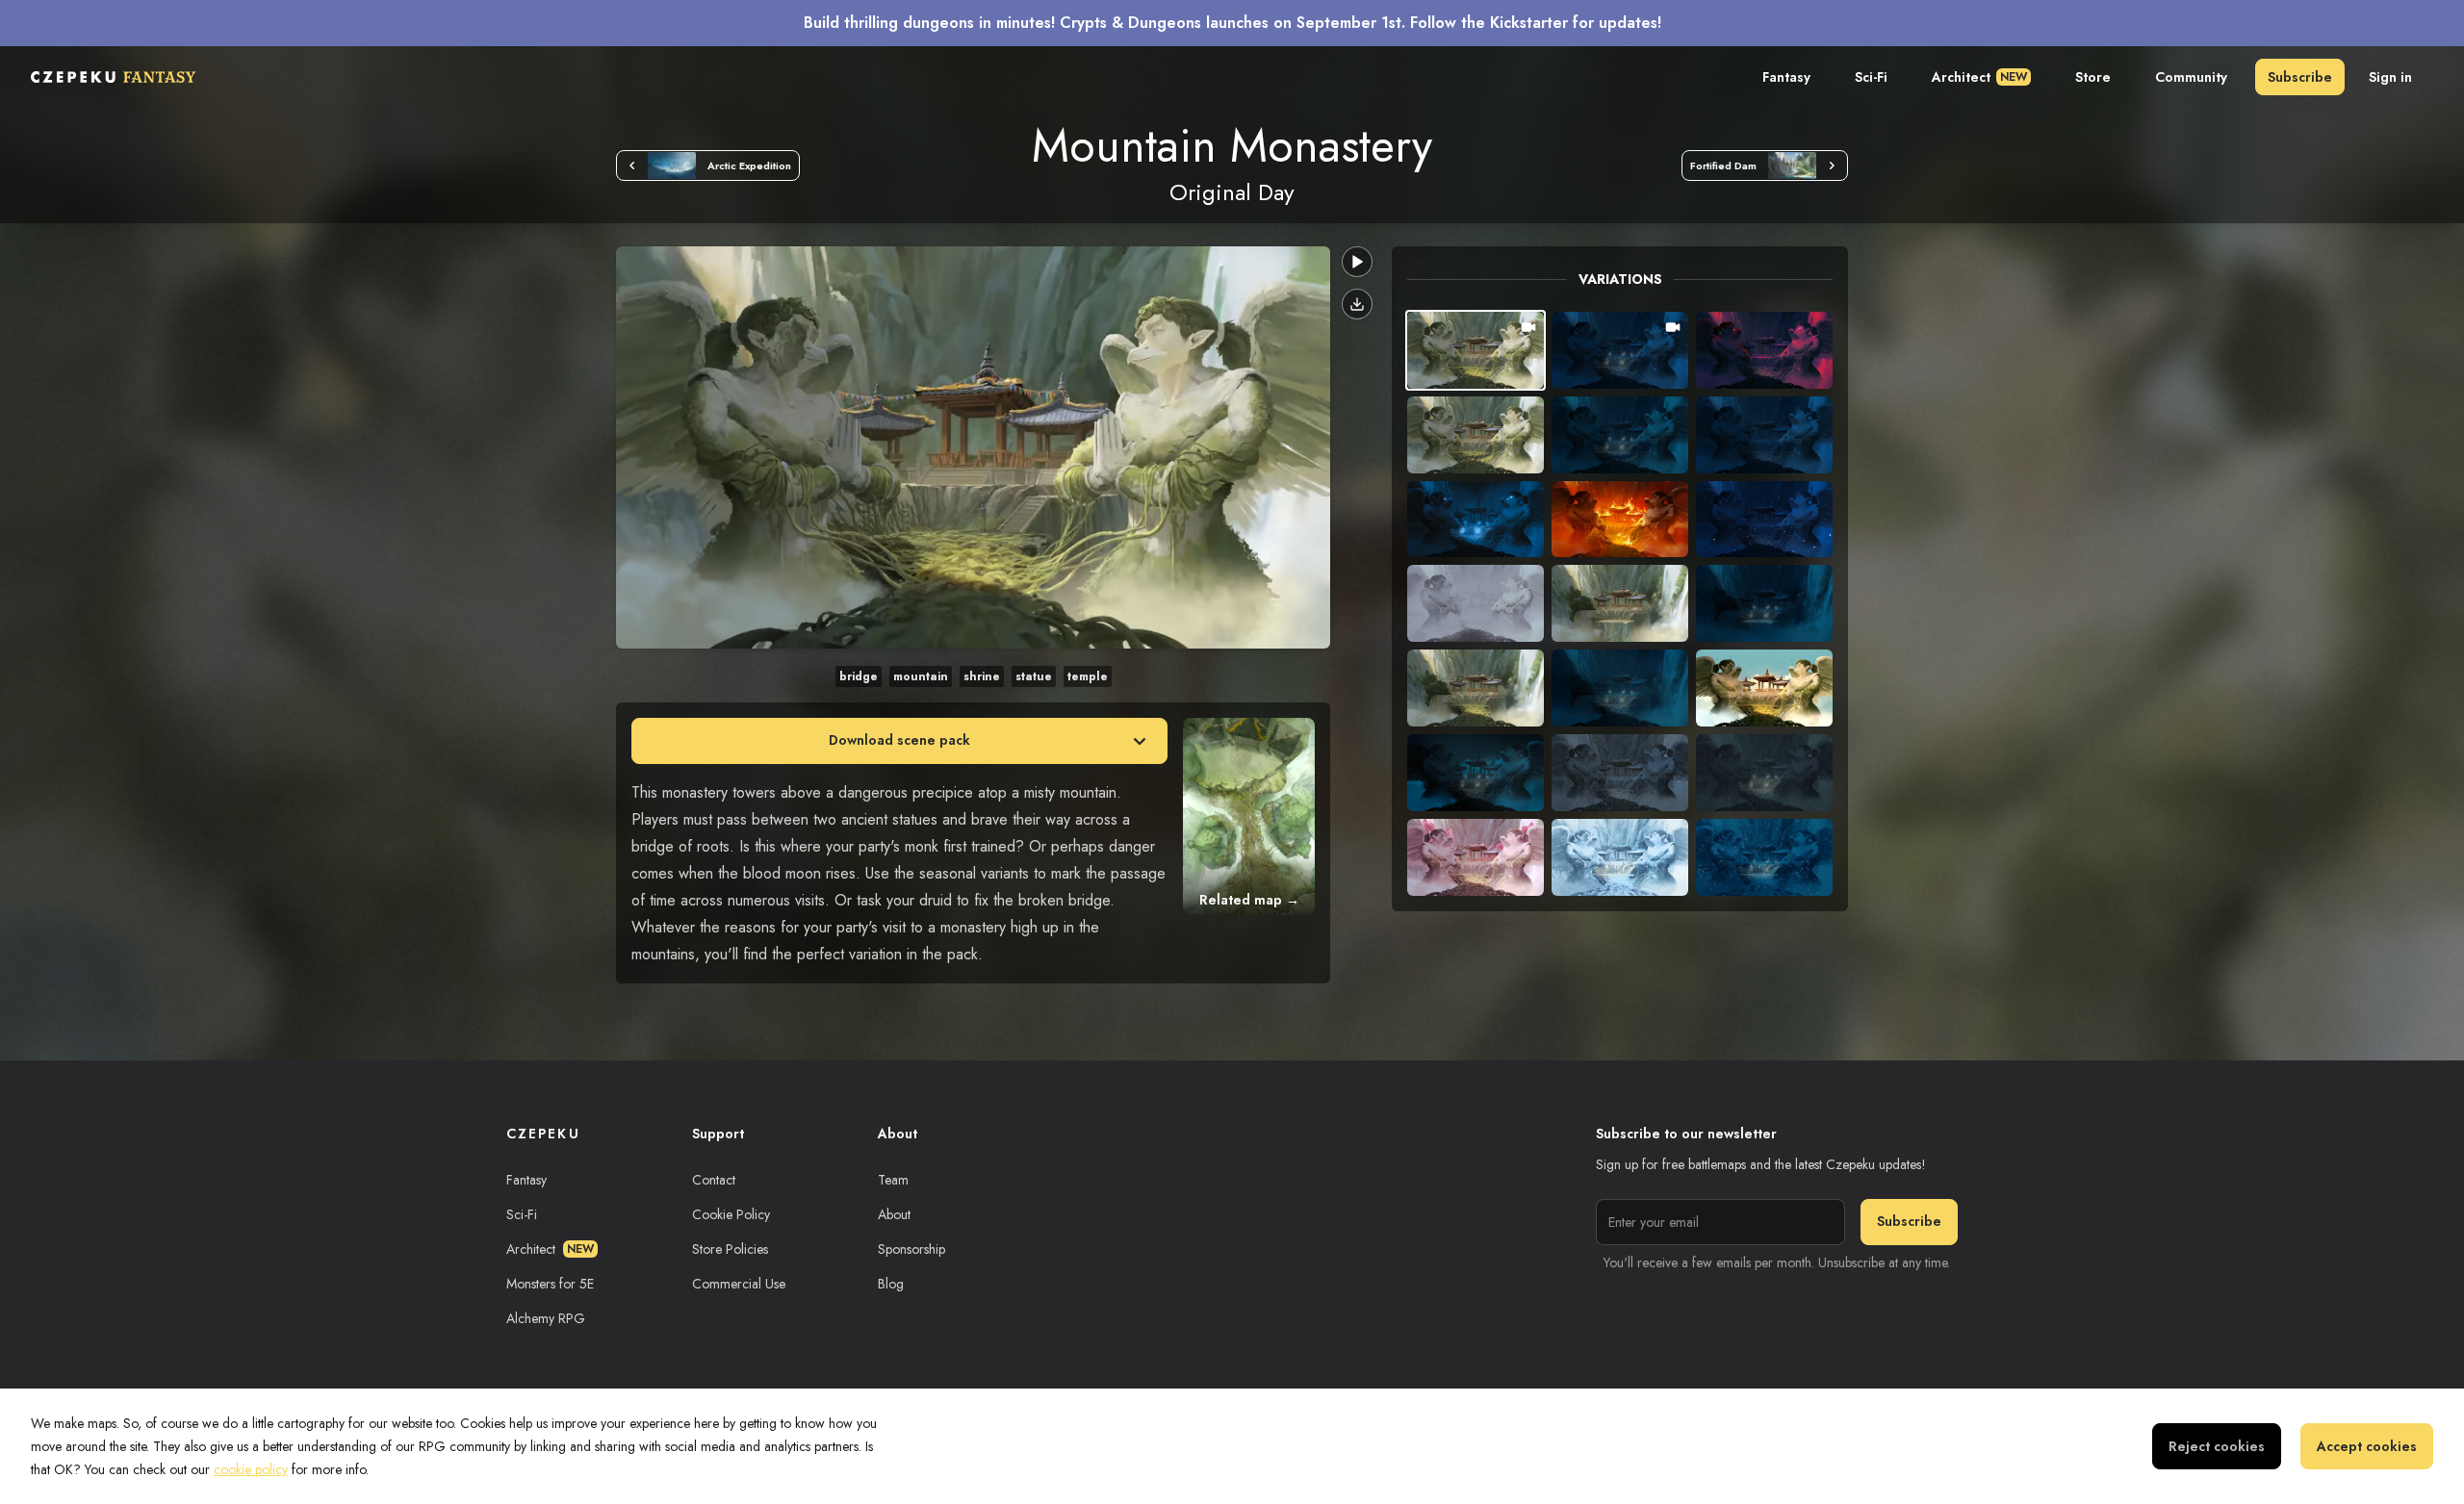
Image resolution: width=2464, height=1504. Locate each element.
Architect (1979, 77)
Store (2093, 77)
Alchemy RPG (546, 1318)
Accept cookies (2367, 1446)
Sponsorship (911, 1249)
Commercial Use (739, 1284)
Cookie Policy (731, 1214)
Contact (714, 1180)
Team (893, 1180)
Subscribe (2300, 77)
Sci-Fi (1871, 77)
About (894, 1214)
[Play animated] (1357, 262)
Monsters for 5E (550, 1284)
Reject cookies (2217, 1446)
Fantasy (1786, 77)
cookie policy (251, 1469)
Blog (891, 1284)
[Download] (1357, 304)
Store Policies (730, 1249)
